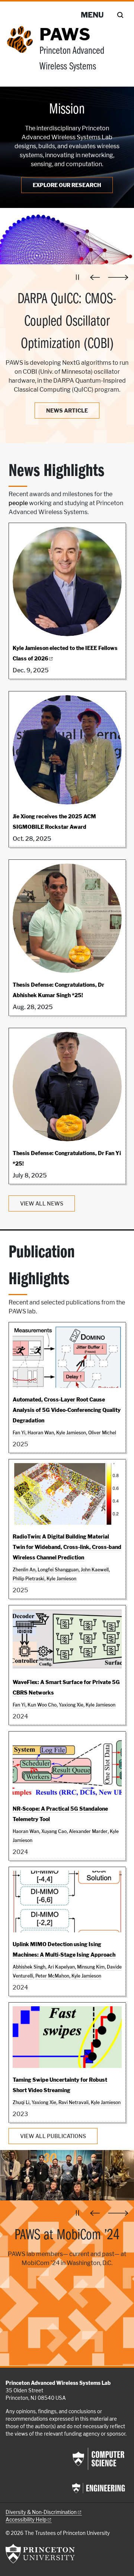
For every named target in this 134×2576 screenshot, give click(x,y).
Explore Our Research (67, 185)
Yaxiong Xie (71, 1705)
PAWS (65, 34)
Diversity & (41, 2512)
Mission (67, 110)
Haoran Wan (41, 1433)
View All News (42, 1203)
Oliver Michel (102, 1433)
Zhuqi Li (21, 2102)
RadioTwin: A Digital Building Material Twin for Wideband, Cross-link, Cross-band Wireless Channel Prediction (67, 1547)
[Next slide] (118, 277)
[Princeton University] (40, 2554)
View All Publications (53, 2136)
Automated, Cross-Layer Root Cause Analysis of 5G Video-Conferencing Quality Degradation (67, 1410)
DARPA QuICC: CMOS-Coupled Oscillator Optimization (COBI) (67, 322)
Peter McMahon (52, 1976)
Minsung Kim (91, 1967)
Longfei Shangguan (58, 1570)
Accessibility (26, 2520)
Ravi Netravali (74, 2102)
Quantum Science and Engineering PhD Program (67, 2247)
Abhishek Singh (29, 1967)
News (67, 410)
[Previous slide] (97, 277)
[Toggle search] (120, 15)
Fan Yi (19, 1433)
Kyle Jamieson (71, 1433)
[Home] (23, 53)
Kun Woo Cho (42, 1705)
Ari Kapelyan (61, 1967)
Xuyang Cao (54, 1831)
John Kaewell (95, 1570)
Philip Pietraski (28, 1579)
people (18, 503)
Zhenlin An (24, 1570)
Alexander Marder (88, 1831)
